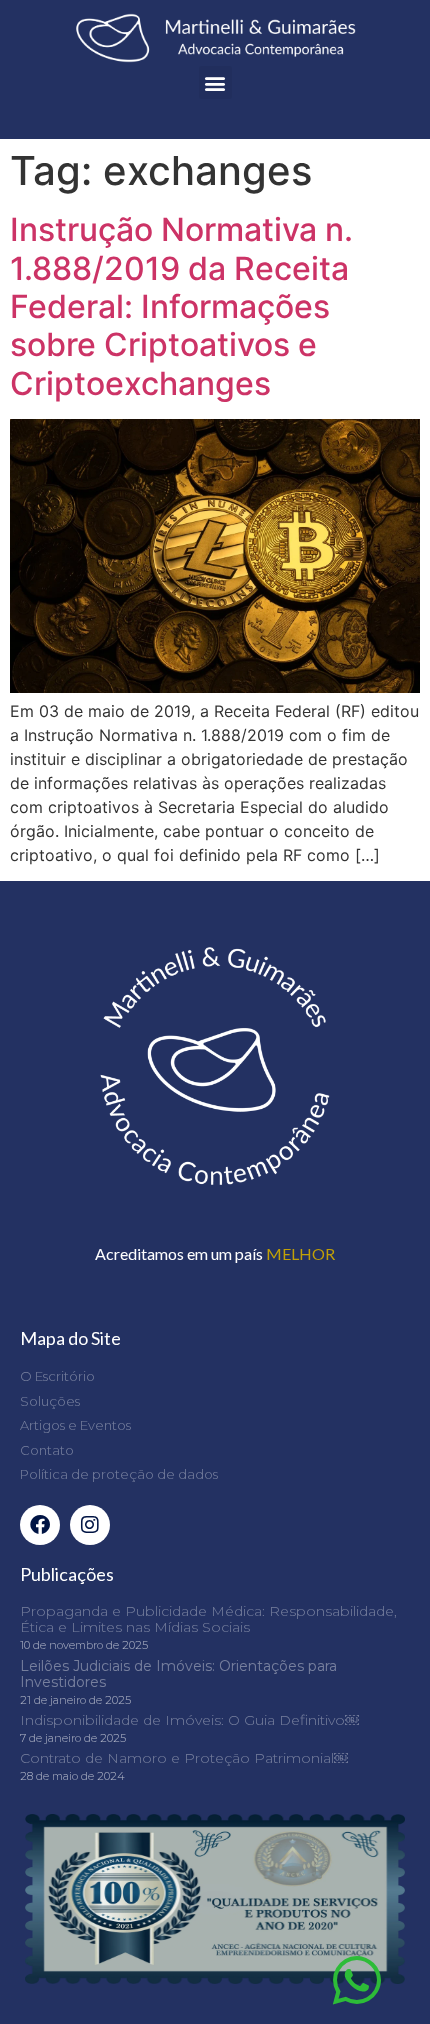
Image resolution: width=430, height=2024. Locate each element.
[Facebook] (40, 1525)
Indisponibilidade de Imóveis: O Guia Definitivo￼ (189, 1720)
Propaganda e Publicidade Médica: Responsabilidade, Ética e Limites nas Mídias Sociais (208, 1619)
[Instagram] (90, 1525)
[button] (215, 82)
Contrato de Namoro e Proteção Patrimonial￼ (184, 1758)
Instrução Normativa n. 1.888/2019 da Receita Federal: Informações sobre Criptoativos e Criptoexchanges (181, 306)
